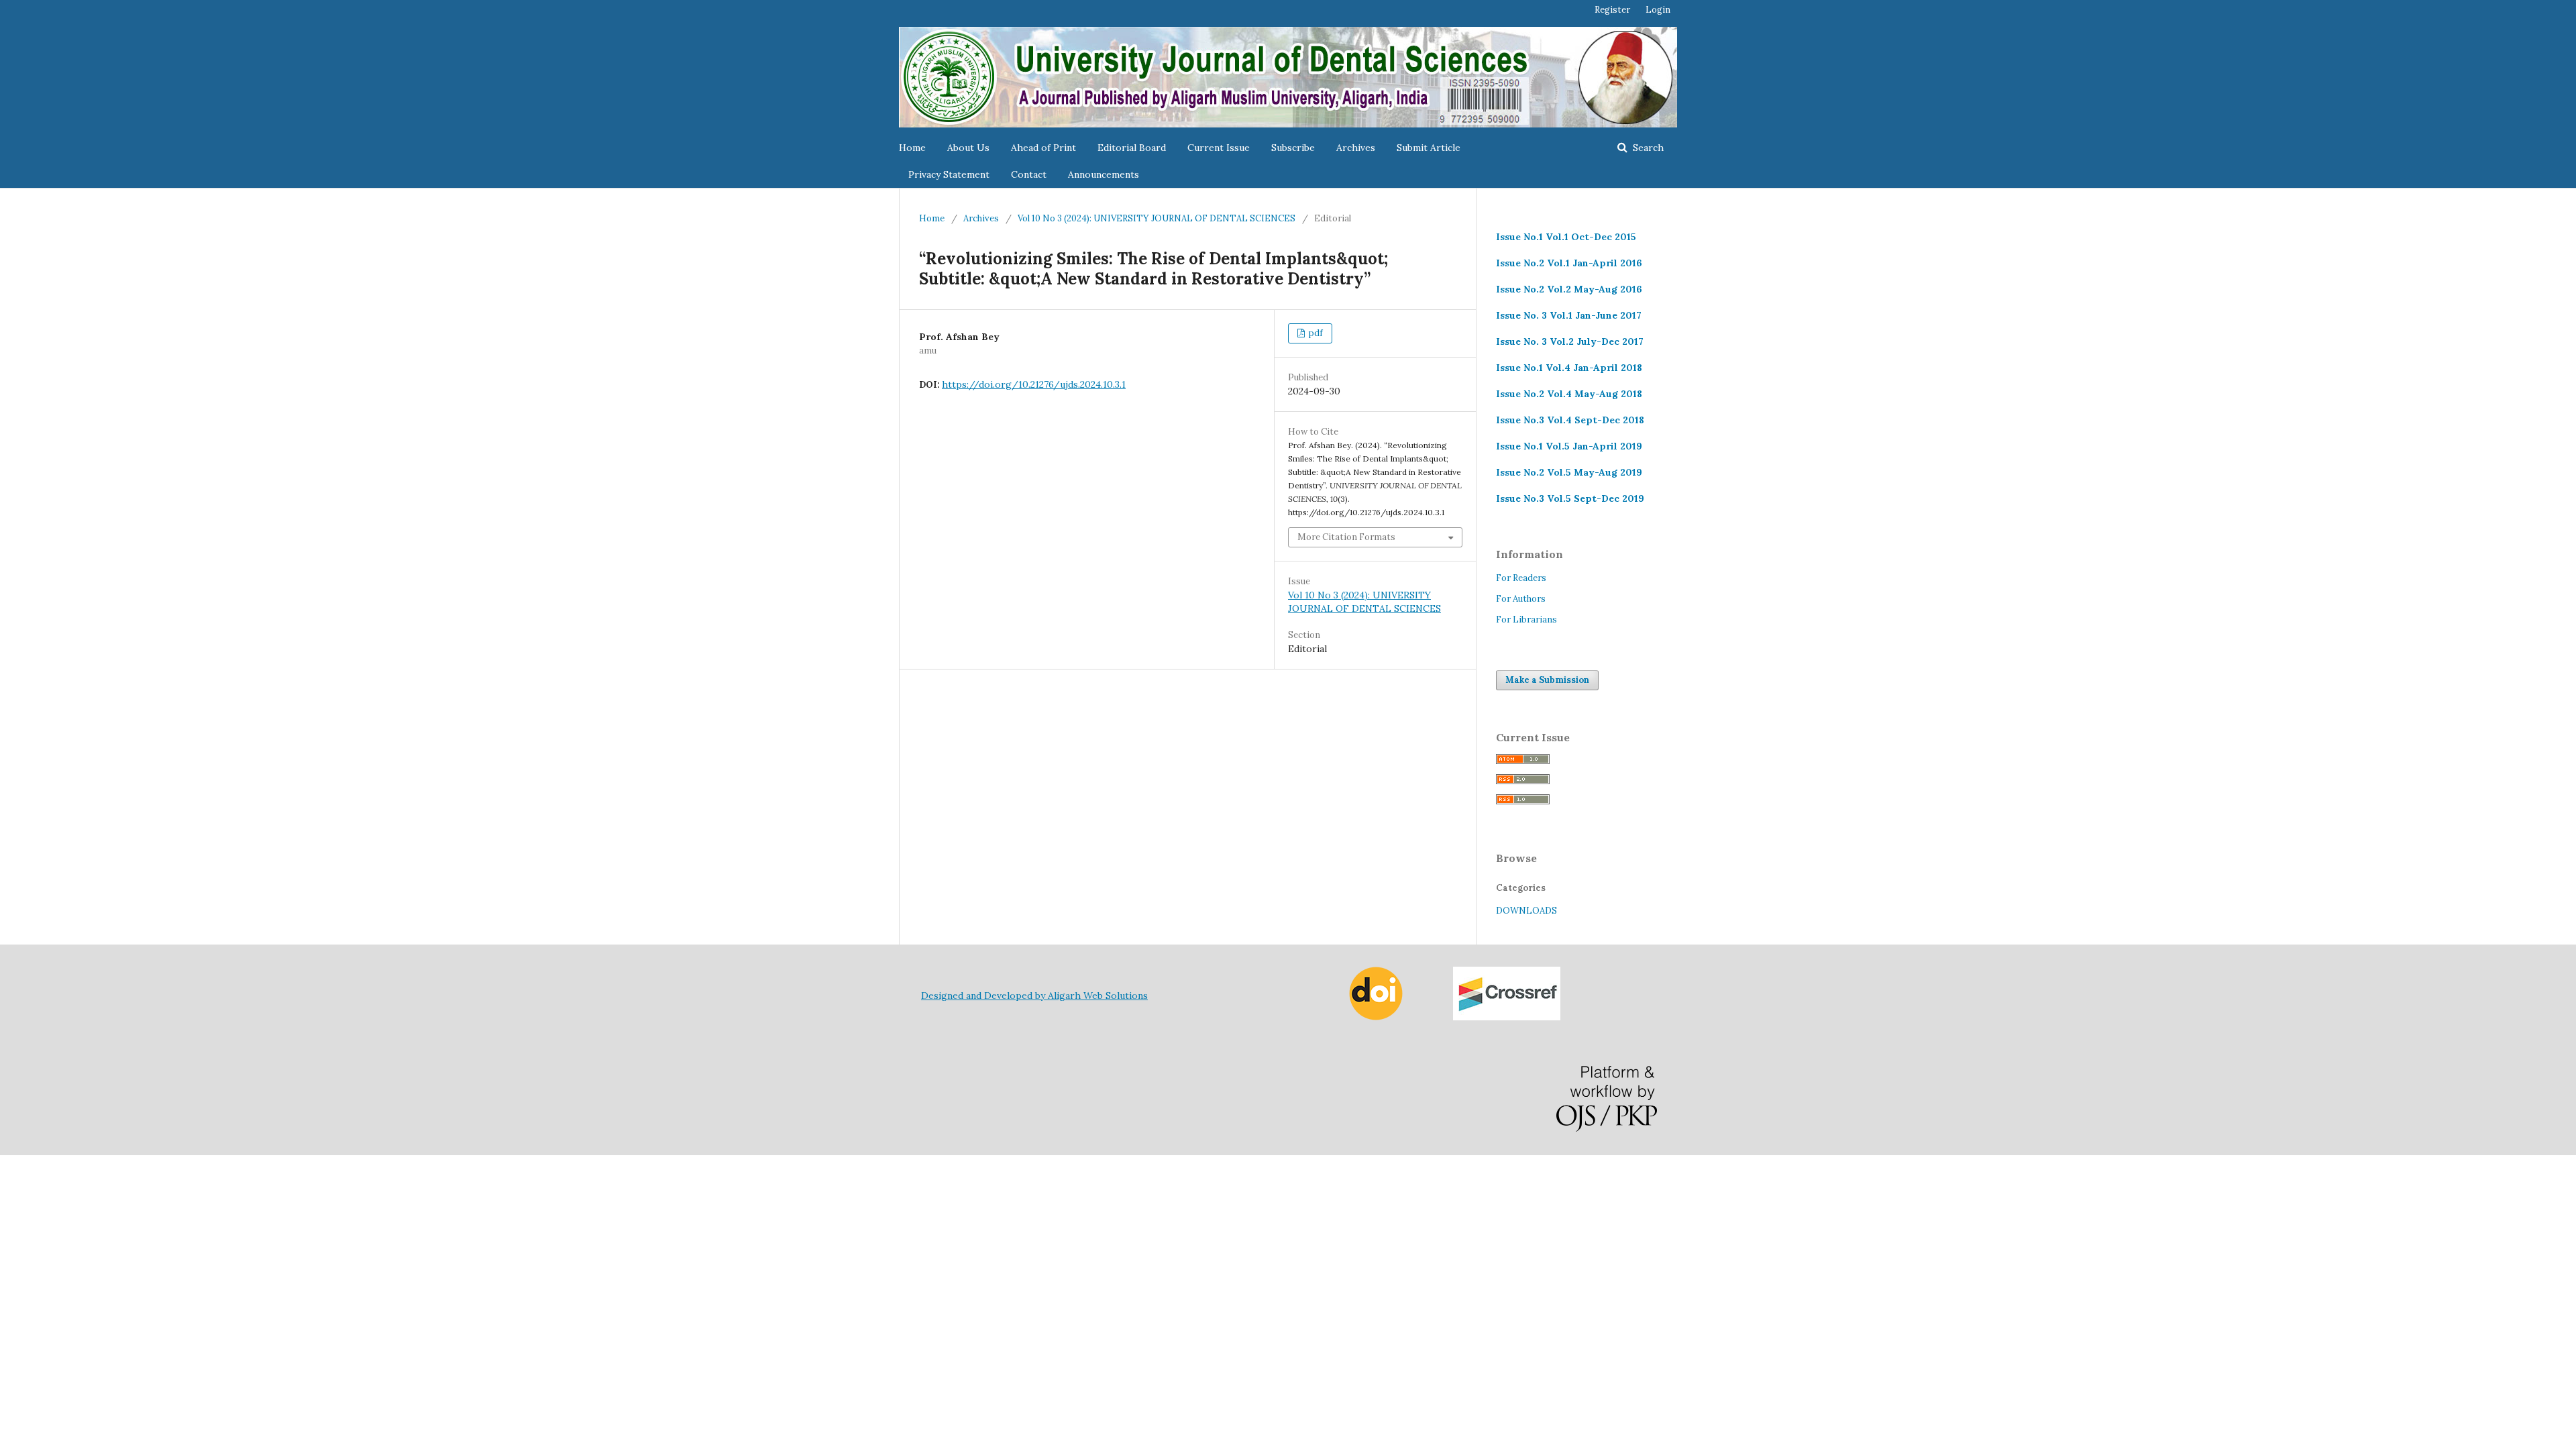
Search (1647, 148)
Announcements (1104, 174)
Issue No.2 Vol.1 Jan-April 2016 (1569, 263)
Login (1658, 10)
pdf (1315, 333)
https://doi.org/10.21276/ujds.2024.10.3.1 (1034, 384)
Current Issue (1219, 148)
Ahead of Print (1043, 148)
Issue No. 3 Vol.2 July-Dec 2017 (1570, 341)
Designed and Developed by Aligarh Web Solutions (1034, 996)
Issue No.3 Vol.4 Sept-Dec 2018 (1570, 420)
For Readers (1521, 578)
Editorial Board (1132, 148)
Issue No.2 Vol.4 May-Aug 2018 (1569, 394)
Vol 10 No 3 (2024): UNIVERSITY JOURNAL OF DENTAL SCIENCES (1157, 218)
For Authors (1521, 599)
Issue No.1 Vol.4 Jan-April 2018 (1569, 368)
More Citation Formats (1346, 537)
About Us (968, 148)
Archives (1356, 148)
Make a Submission (1547, 680)
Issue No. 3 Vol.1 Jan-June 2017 (1569, 315)
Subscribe (1293, 148)
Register (1612, 10)
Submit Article (1429, 148)
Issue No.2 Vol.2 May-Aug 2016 (1569, 289)
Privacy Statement (949, 174)
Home (912, 148)
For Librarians (1526, 620)
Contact (1029, 174)
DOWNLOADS (1526, 911)
